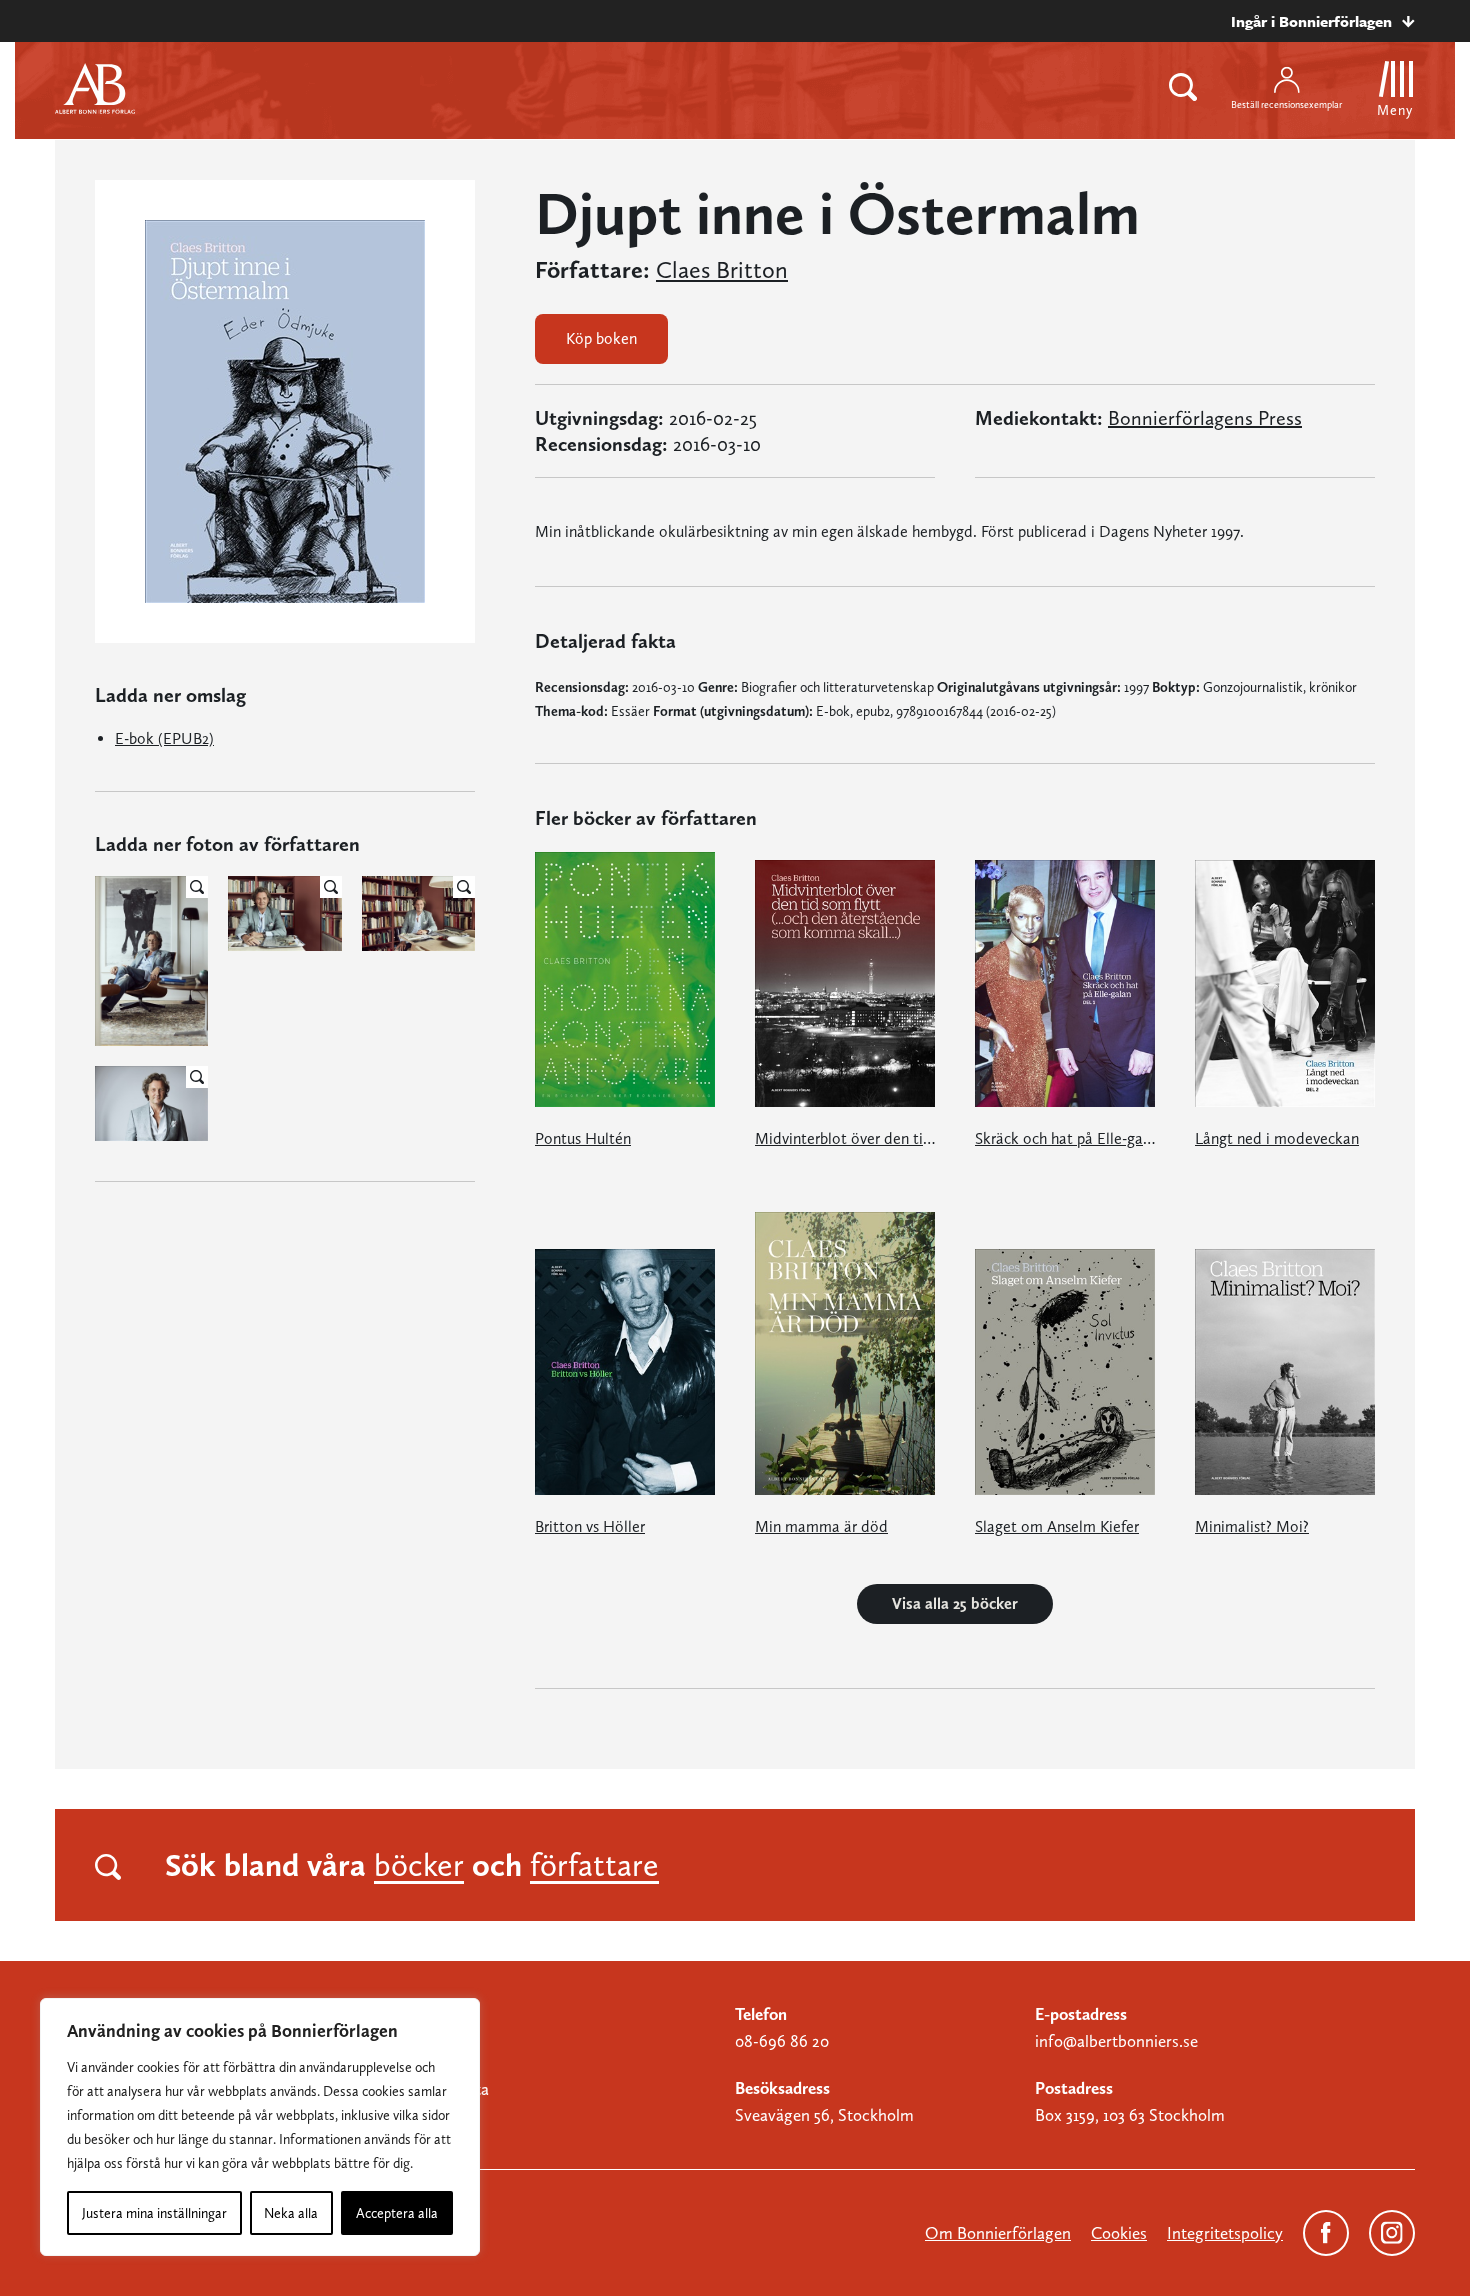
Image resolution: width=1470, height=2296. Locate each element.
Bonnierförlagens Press (1205, 418)
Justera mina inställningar (154, 2213)
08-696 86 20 (782, 2041)
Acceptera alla (397, 2213)
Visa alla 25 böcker (955, 1603)
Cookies (1119, 2233)
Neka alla (291, 2213)
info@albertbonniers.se (1116, 2041)
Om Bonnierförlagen (998, 2233)
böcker (419, 1865)
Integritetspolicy (1225, 2233)
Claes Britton (722, 270)
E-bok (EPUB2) (164, 738)
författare (594, 1865)
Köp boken (601, 338)
